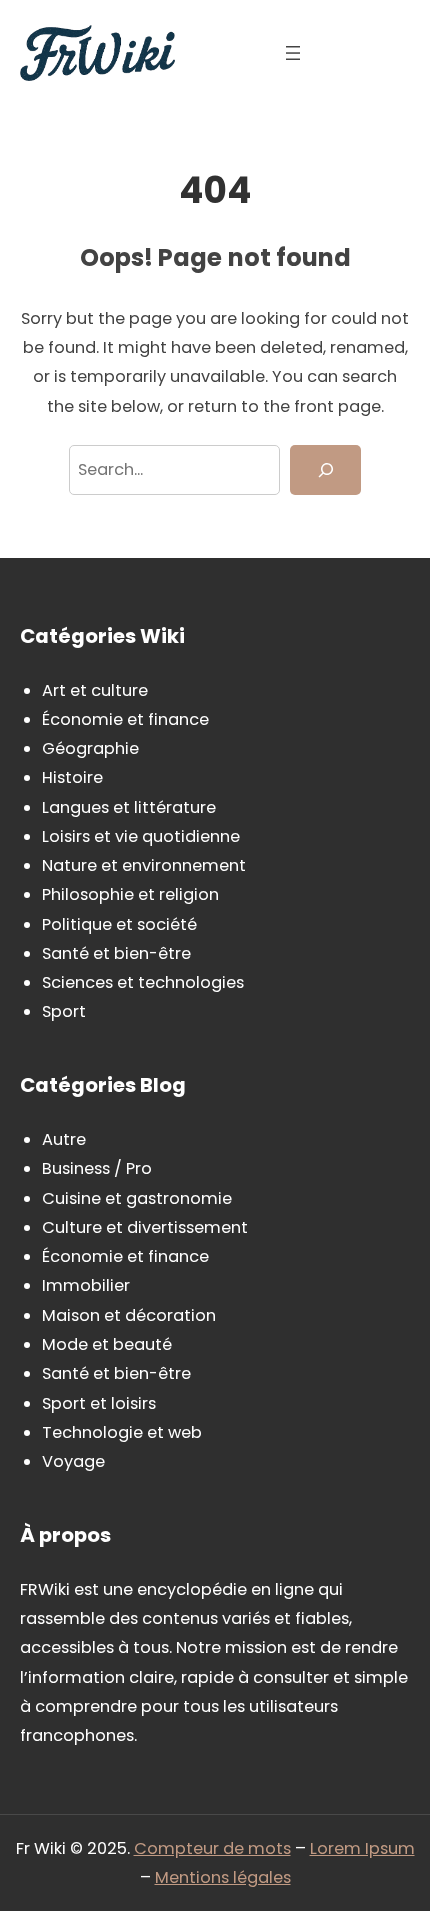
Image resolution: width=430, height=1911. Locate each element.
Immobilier (86, 1285)
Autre (64, 1139)
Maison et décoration (129, 1315)
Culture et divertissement (145, 1227)
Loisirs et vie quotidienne (141, 836)
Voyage (73, 1461)
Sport (64, 1011)
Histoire (72, 777)
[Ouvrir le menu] (293, 53)
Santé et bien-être (116, 953)
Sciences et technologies (143, 982)
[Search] (325, 470)
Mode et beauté (107, 1344)
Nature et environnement (144, 865)
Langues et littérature (129, 807)
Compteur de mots (212, 1848)
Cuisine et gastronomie (137, 1198)
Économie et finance (125, 719)
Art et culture (95, 690)
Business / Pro (97, 1168)
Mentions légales (223, 1877)
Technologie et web (122, 1432)
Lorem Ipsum (362, 1848)
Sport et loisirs (99, 1403)
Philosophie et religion (130, 894)
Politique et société (119, 924)
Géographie (90, 748)
